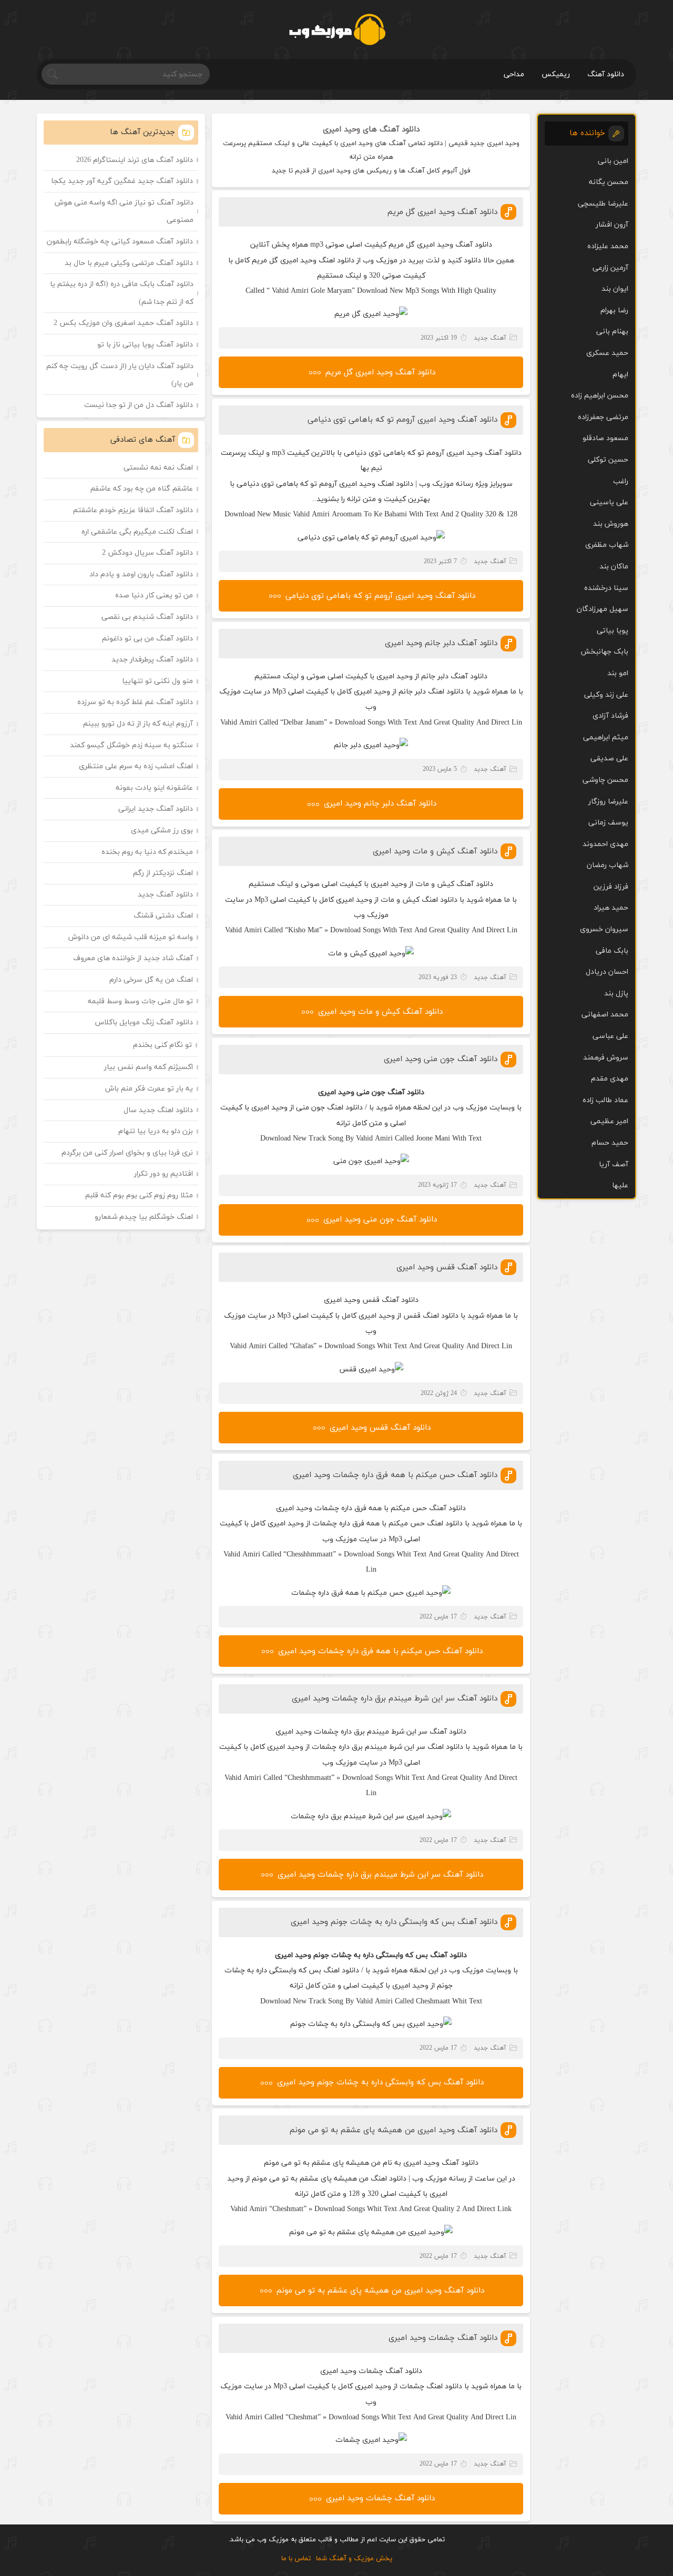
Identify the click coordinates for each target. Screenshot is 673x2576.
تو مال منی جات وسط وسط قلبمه (140, 1001)
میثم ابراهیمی (606, 737)
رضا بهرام (614, 310)
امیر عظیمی (609, 1121)
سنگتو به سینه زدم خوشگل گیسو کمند (131, 745)
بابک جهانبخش (604, 652)
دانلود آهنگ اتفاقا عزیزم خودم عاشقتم (133, 510)
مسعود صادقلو (605, 438)
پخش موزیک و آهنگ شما (354, 2559)
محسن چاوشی (605, 780)
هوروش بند (611, 524)
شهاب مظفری (607, 545)
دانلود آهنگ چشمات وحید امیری (443, 2338)
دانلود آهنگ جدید (165, 895)
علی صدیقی (609, 758)
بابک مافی (612, 951)
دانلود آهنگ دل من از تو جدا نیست (139, 405)
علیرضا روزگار (608, 802)
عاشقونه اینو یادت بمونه (154, 788)
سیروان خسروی (604, 929)
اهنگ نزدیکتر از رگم (163, 873)
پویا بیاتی (613, 631)
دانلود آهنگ (606, 74)
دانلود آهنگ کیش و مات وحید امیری (435, 852)
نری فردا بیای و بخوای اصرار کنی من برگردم (127, 1153)
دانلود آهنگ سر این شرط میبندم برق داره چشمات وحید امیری (395, 1699)
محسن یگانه (609, 182)
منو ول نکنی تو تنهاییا (157, 681)
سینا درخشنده (606, 588)
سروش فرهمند (606, 1058)
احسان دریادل (607, 972)
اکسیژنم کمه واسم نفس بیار (149, 1067)
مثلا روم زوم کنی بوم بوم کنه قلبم (139, 1195)
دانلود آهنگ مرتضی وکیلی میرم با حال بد (129, 263)
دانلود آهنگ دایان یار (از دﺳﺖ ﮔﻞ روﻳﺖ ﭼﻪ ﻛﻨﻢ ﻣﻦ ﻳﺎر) (120, 375)
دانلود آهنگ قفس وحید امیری (447, 1267)
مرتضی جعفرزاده (603, 417)
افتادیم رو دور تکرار (164, 1174)
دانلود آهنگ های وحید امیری (371, 130)
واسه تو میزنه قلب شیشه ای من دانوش (131, 937)
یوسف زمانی (608, 823)
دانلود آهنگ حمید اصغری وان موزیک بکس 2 (123, 323)
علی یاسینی (609, 502)
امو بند (618, 673)
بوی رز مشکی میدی (162, 831)
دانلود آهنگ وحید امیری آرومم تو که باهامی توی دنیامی (402, 420)
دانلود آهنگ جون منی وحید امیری (441, 1059)
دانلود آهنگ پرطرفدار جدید (152, 660)
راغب (621, 481)
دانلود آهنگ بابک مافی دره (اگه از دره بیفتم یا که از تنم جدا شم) (122, 293)
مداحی (514, 74)
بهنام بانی (612, 332)
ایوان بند (615, 289)
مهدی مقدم (610, 1079)
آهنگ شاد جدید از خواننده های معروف (133, 958)
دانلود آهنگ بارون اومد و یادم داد (141, 574)
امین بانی (613, 161)
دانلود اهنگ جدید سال (158, 1110)
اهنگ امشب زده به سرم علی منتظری (136, 766)
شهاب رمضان (608, 865)
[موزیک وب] (337, 29)
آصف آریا (614, 1164)
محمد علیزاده (608, 246)
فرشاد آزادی (610, 716)
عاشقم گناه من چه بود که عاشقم (142, 489)
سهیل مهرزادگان (603, 609)
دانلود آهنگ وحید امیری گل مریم (442, 212)
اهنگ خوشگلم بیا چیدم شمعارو (144, 1217)
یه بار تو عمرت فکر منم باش (149, 1089)
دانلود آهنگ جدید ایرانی (156, 809)
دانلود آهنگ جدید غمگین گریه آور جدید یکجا (122, 181)
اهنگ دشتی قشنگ (163, 916)
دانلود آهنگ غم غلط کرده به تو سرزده (135, 702)
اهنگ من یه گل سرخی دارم (151, 980)
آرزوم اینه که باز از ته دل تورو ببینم (138, 724)
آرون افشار (612, 225)
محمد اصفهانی (605, 1015)
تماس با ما (296, 2559)
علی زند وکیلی (606, 695)
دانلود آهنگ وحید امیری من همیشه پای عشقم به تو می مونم (394, 2130)
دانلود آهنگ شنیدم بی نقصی (147, 617)
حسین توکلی (608, 460)
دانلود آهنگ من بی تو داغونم (147, 639)
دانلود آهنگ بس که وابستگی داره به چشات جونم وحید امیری (394, 1922)
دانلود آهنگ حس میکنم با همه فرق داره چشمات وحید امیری (395, 1475)
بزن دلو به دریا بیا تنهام (156, 1131)
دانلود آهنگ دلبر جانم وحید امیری (441, 643)
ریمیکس (556, 74)
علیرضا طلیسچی (603, 204)
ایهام (620, 375)
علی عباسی (610, 1036)
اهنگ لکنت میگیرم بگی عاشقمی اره (137, 532)
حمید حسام (610, 1143)
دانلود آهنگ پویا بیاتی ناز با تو (145, 345)
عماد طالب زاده (605, 1100)
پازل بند (616, 994)
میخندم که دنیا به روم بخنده (147, 852)
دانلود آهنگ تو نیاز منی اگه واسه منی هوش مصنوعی (124, 212)
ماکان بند (614, 567)
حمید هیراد (611, 908)
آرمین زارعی (610, 268)
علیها (620, 1185)
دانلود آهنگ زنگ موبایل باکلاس (144, 1022)
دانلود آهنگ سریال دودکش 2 (147, 553)
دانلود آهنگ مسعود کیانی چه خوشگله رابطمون (120, 242)
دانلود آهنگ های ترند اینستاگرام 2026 (135, 160)
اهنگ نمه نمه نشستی (158, 468)
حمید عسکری (607, 353)
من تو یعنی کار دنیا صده (154, 595)
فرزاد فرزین (611, 887)
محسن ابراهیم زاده (600, 396)
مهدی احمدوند (605, 844)
